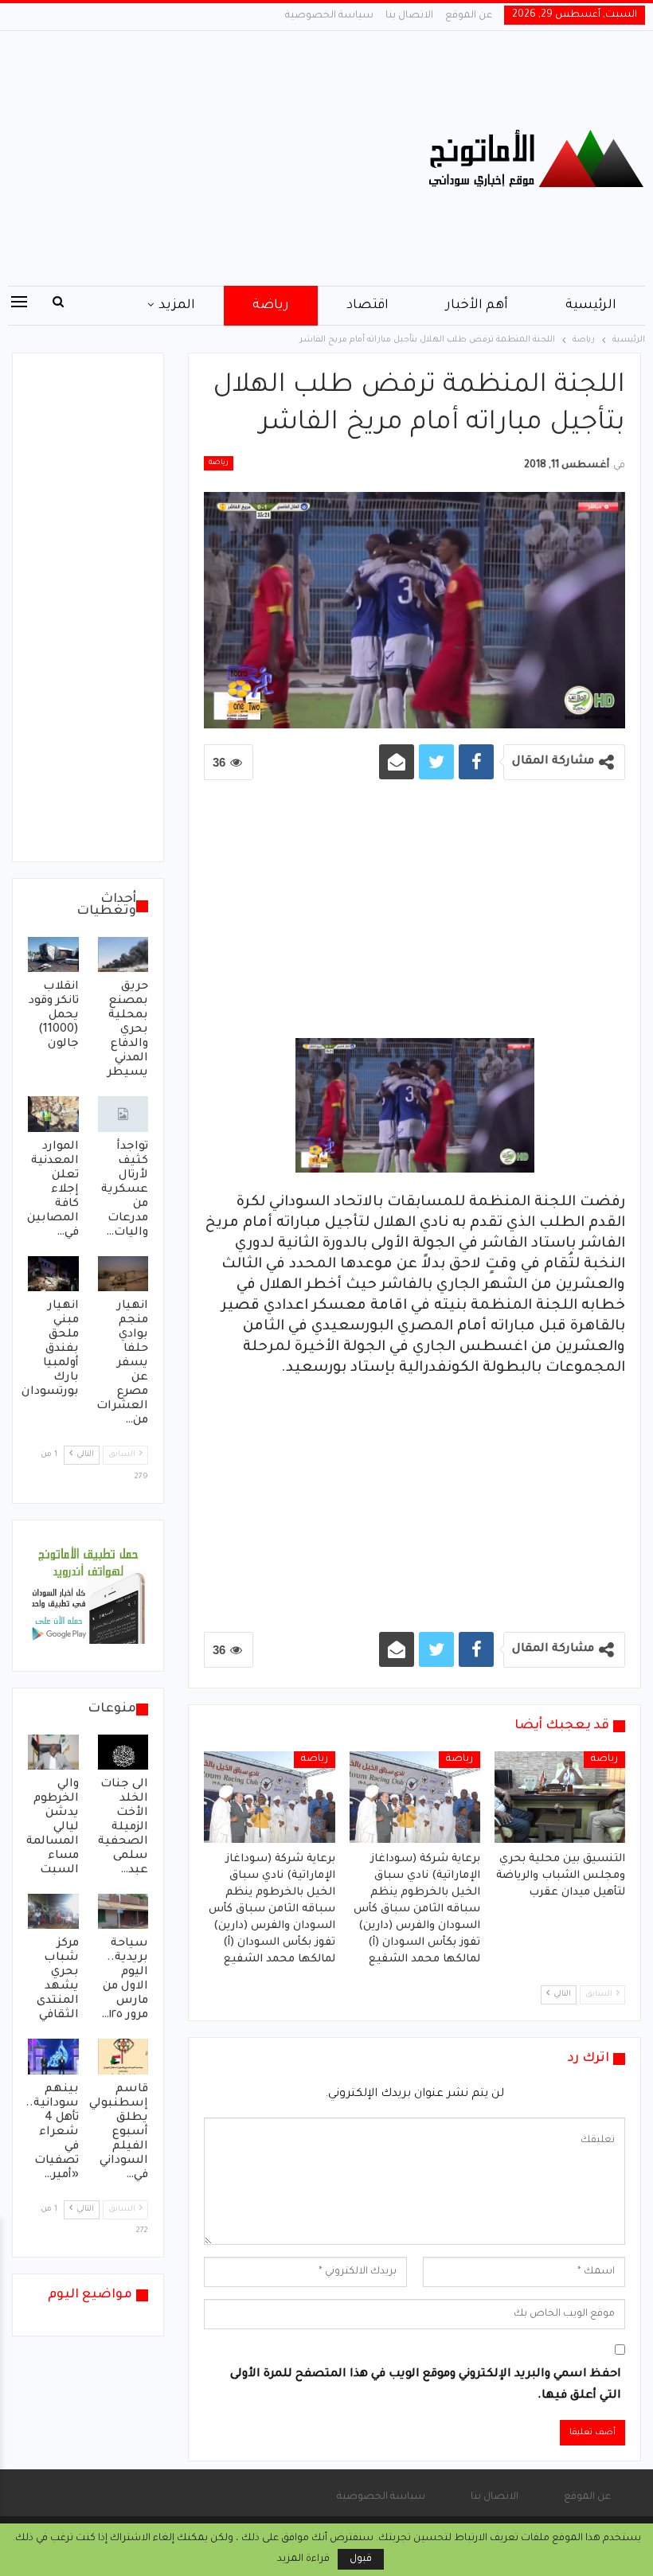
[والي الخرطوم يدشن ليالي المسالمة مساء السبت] (53, 1752)
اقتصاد (368, 306)
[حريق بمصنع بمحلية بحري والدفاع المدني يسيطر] (123, 954)
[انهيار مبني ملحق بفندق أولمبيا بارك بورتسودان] (53, 1274)
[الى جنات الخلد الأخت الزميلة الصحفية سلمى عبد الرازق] (123, 1752)
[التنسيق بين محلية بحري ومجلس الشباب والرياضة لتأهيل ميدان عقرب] (560, 1797)
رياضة (271, 306)
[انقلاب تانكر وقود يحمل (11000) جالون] (53, 954)
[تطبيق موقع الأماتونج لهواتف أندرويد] (88, 1597)
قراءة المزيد (303, 2559)
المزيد (177, 306)
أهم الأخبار (477, 306)
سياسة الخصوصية (329, 16)
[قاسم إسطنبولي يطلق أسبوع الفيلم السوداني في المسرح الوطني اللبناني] (123, 2056)
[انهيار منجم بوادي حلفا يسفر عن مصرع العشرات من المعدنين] (123, 1274)
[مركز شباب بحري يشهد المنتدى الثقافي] (53, 1911)
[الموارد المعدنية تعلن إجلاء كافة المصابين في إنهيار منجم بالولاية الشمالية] (53, 1114)
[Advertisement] (218, 158)
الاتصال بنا (409, 16)
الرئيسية (591, 306)
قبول (361, 2559)
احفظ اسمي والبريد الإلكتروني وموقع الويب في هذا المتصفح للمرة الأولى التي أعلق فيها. (426, 2385)
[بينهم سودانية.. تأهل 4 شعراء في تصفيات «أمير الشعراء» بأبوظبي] (53, 2056)
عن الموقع (469, 16)
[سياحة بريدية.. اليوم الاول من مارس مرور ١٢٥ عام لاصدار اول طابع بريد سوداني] (123, 1911)
